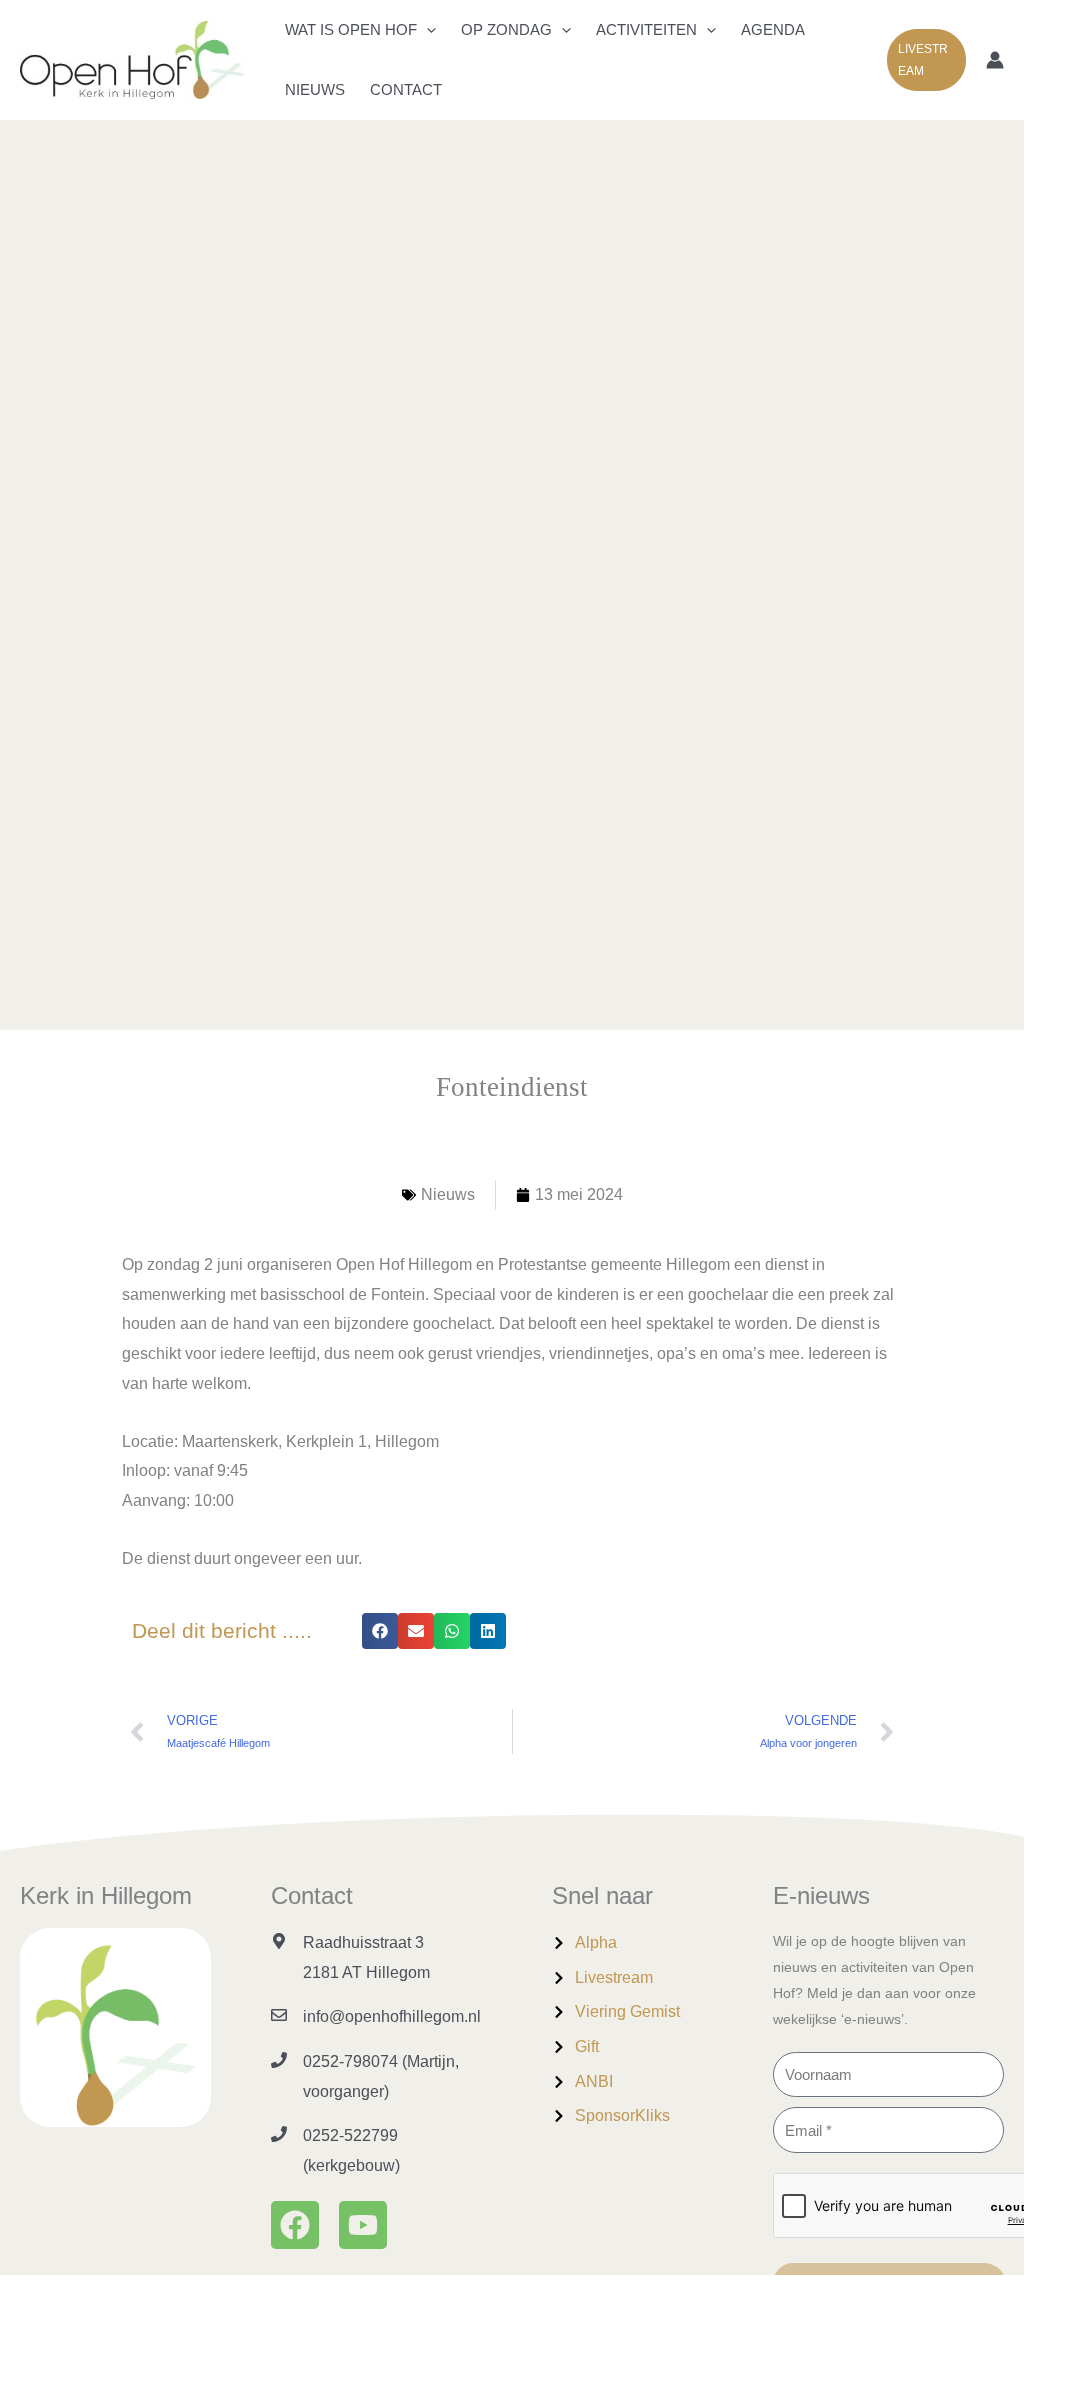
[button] (426, 30)
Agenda (773, 29)
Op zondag (506, 29)
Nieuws (315, 89)
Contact (406, 89)
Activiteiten (646, 29)
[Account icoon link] (995, 60)
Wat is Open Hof (351, 29)
